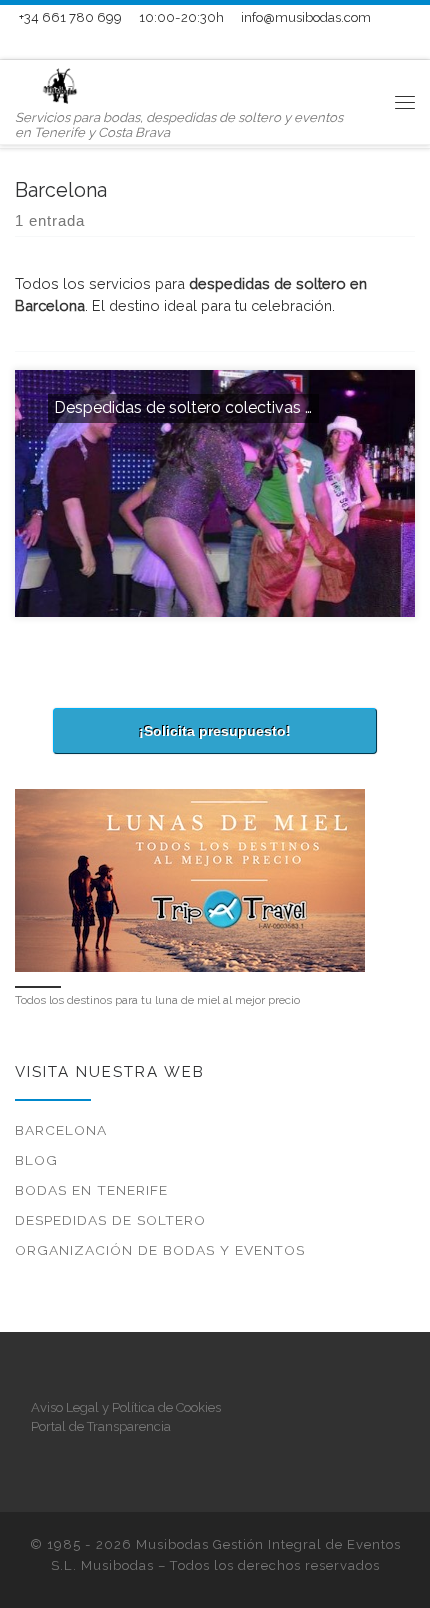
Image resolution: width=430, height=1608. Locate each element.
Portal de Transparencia (101, 1426)
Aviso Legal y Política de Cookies (126, 1407)
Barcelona (61, 1130)
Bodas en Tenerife (91, 1190)
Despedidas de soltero (110, 1220)
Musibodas (117, 1565)
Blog (36, 1160)
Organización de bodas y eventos (160, 1250)
